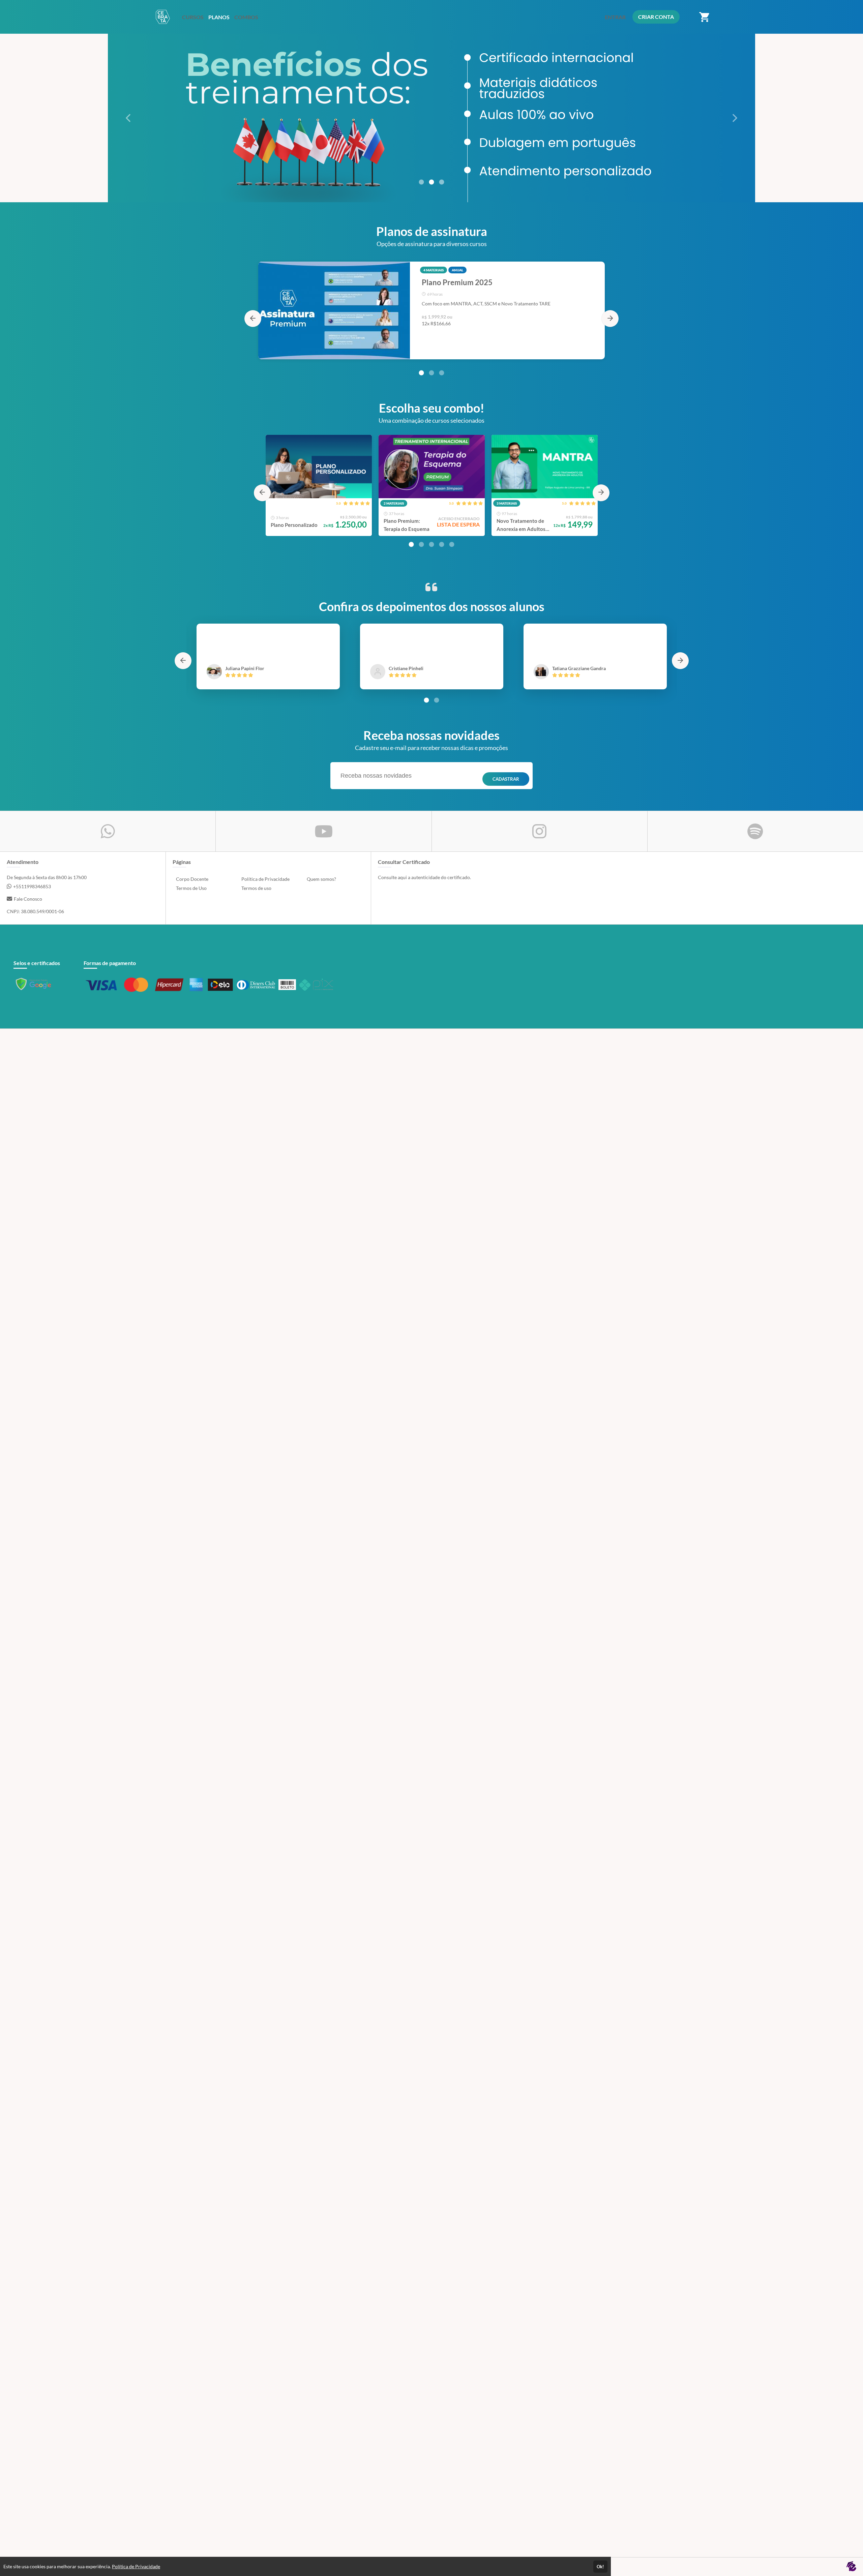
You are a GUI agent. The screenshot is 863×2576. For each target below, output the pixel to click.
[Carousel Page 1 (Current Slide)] (421, 373)
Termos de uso (256, 888)
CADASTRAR (506, 779)
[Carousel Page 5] (452, 544)
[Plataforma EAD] (851, 2567)
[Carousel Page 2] (431, 182)
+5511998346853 (32, 886)
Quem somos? (321, 879)
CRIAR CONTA (656, 17)
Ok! (600, 2567)
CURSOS (193, 17)
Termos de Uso (191, 888)
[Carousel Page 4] (442, 544)
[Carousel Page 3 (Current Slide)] (442, 182)
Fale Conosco (28, 899)
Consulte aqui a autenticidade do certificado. (424, 877)
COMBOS (246, 17)
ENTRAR (615, 17)
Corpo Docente (192, 879)
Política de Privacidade (265, 879)
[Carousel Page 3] (442, 373)
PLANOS (219, 17)
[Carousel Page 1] (421, 182)
